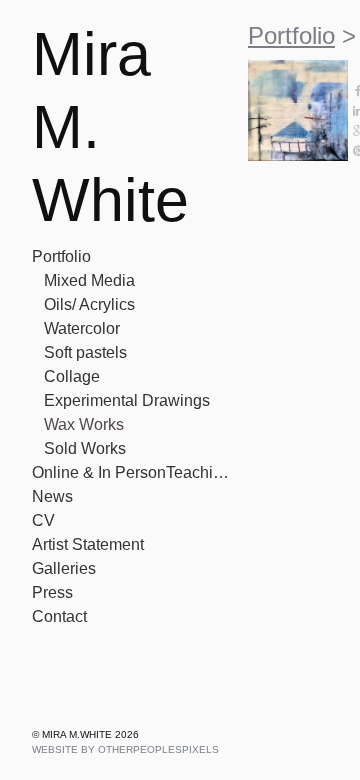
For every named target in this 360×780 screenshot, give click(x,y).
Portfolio (64, 257)
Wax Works (83, 425)
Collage (71, 377)
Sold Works (84, 449)
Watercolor (83, 329)
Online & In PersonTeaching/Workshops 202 (132, 473)
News (52, 497)
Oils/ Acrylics (90, 305)
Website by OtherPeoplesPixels (125, 749)
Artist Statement (94, 545)
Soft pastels (88, 353)
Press (51, 593)
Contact (61, 617)
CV (43, 521)
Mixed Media (90, 281)
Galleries (62, 569)
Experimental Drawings (128, 401)
